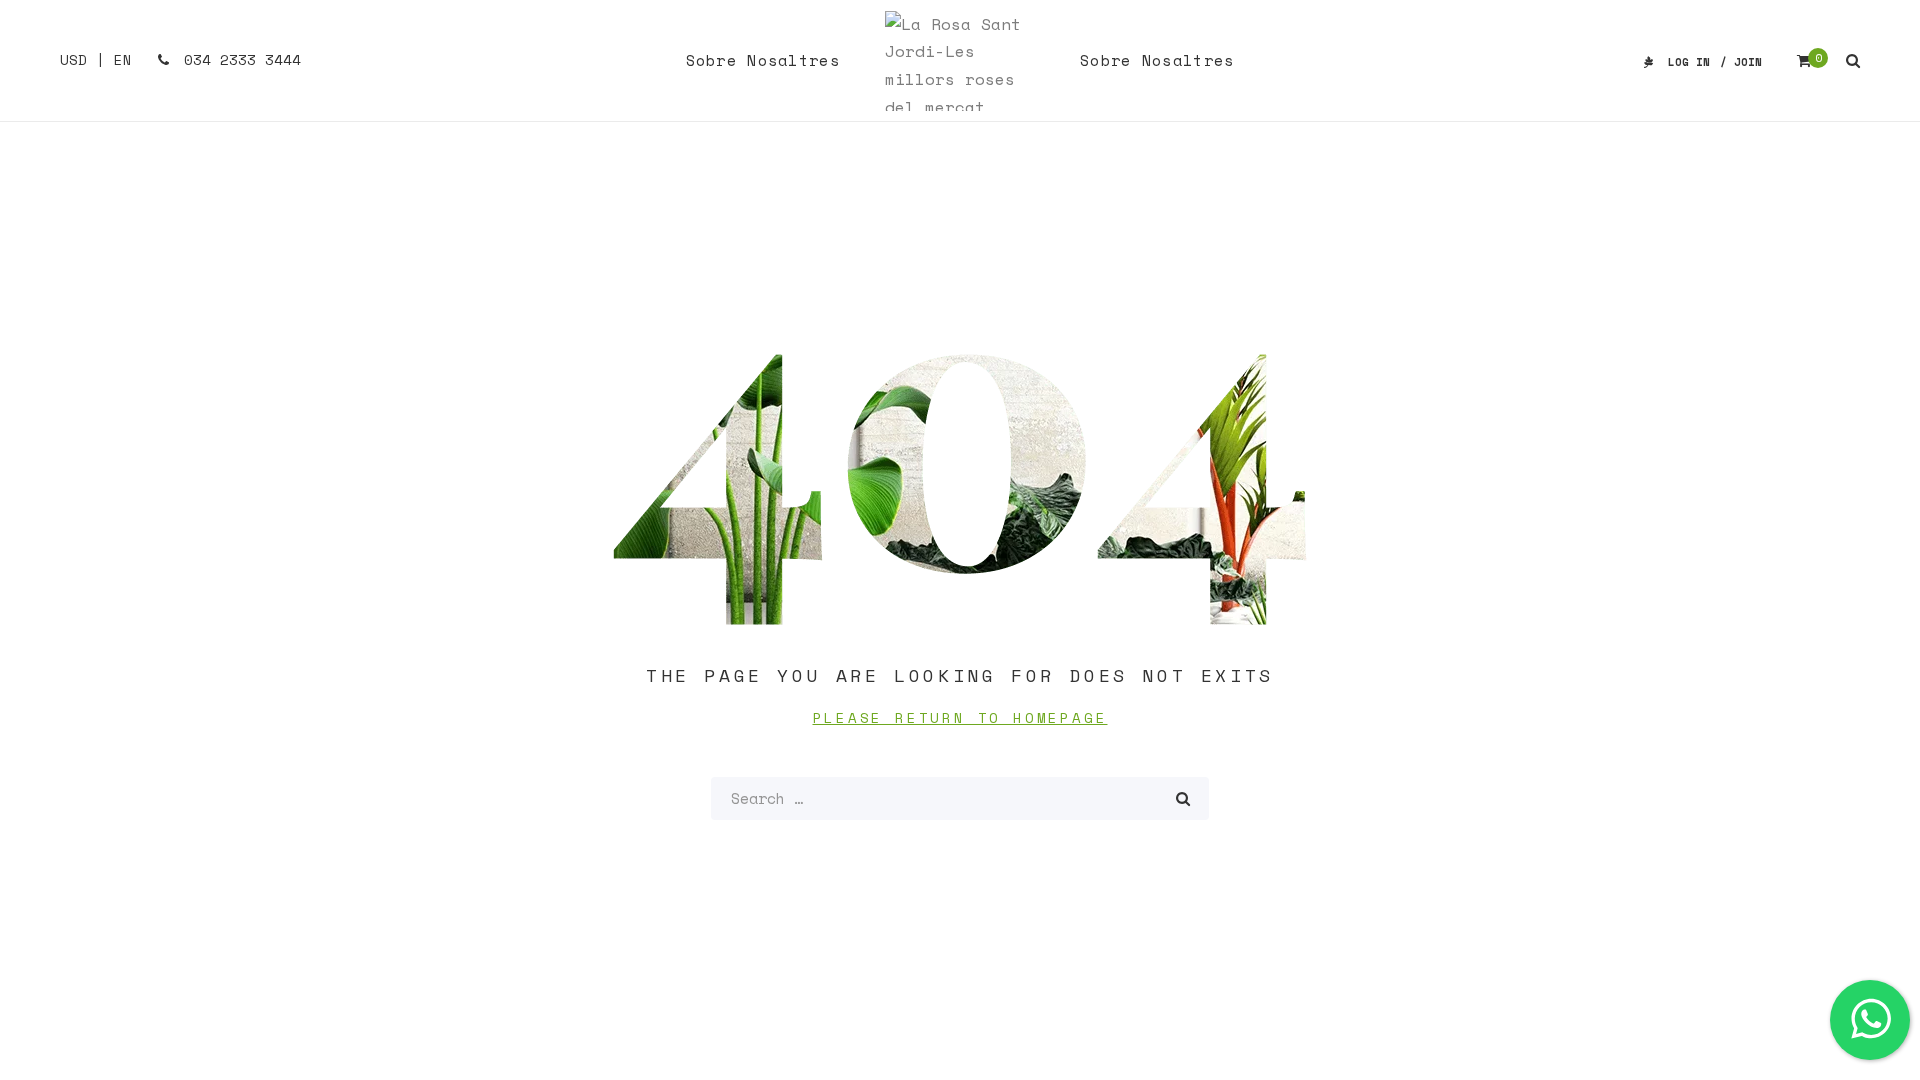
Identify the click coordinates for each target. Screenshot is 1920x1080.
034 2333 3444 (238, 59)
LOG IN (1689, 62)
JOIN (1748, 62)
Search (1183, 798)
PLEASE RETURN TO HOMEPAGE (960, 717)
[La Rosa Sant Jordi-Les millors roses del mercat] (960, 61)
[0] (1804, 60)
